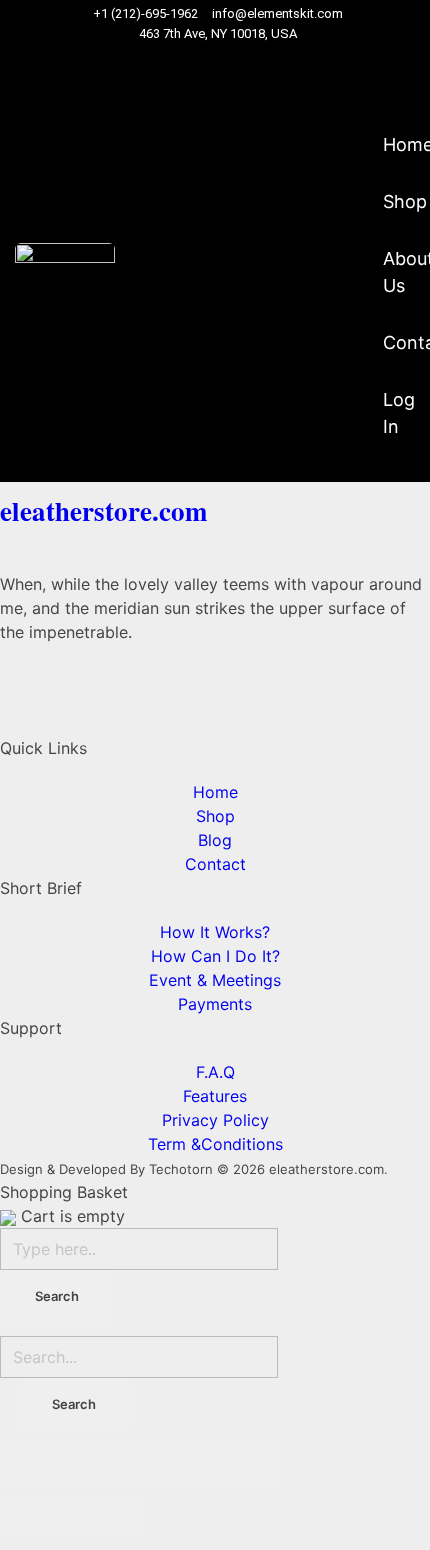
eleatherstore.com (103, 510)
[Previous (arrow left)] (35, 1517)
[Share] (105, 1464)
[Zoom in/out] (245, 1464)
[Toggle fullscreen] (175, 1464)
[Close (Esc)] (35, 1464)
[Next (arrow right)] (105, 1517)
